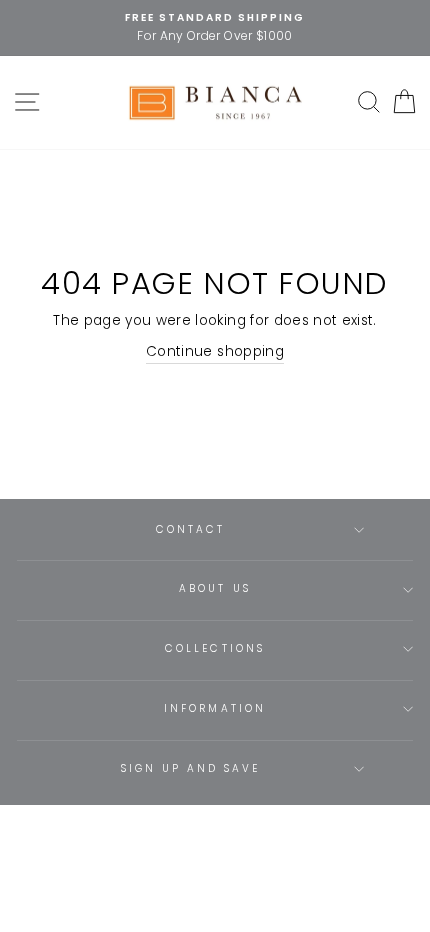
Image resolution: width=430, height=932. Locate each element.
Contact (190, 529)
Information (215, 708)
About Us (214, 588)
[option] (215, 28)
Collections (215, 648)
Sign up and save (191, 768)
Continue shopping (215, 351)
